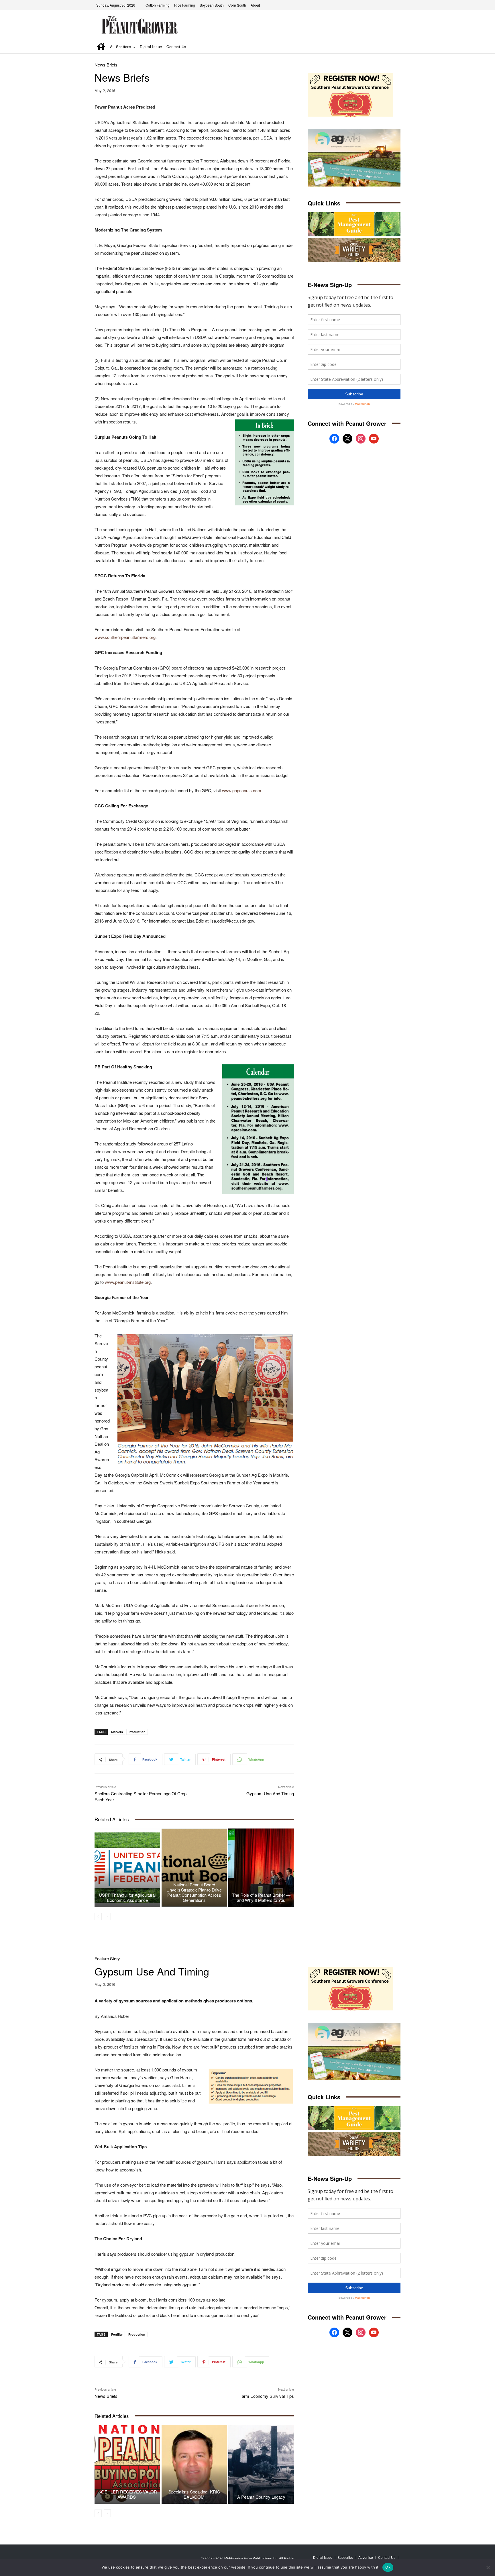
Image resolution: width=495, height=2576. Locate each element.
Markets (117, 1732)
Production (137, 1732)
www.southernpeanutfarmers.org (125, 637)
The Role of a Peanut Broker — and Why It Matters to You (261, 1897)
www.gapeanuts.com (242, 790)
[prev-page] (98, 1916)
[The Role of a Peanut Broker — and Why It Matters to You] (261, 1868)
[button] (388, 47)
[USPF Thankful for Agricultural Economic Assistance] (127, 1868)
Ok (388, 2567)
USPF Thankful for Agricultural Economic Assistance (127, 1897)
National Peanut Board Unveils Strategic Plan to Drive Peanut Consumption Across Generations (194, 1892)
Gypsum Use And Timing (270, 1793)
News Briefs (106, 65)
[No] (488, 2567)
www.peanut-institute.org (128, 1282)
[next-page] (107, 1916)
